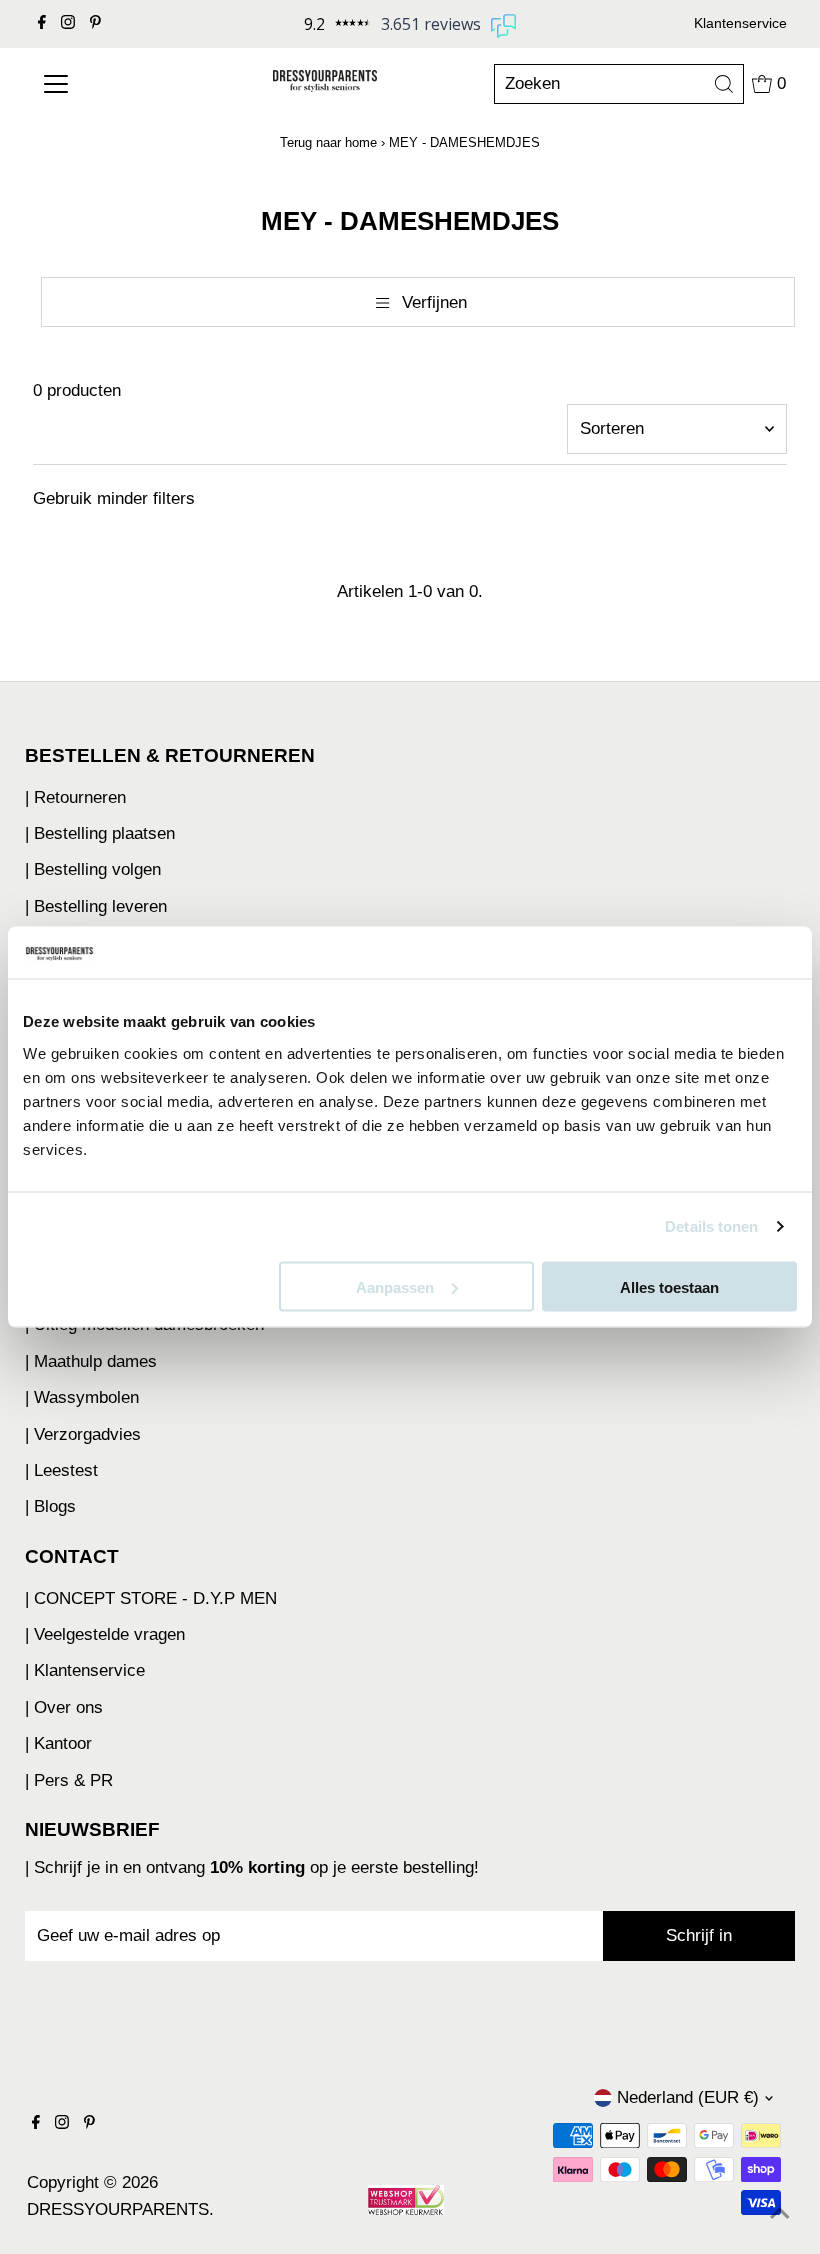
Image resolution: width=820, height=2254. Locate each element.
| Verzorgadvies (83, 1434)
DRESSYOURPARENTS (118, 2209)
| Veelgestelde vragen (105, 1634)
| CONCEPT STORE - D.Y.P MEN (151, 1598)
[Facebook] (42, 24)
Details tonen (711, 1226)
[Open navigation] (101, 84)
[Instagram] (68, 24)
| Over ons (64, 1707)
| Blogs (50, 1506)
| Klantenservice (85, 1670)
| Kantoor (58, 1743)
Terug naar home (328, 142)
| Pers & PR (69, 1780)
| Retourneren (75, 797)
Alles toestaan (669, 1286)
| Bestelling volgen (93, 869)
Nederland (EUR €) (688, 2097)
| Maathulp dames (91, 1361)
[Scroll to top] (780, 2214)
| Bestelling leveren (96, 906)
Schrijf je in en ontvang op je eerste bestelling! (256, 1867)
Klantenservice (740, 23)
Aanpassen (395, 1286)
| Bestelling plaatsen (100, 833)
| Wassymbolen (82, 1397)
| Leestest (61, 1470)
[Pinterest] (95, 24)
